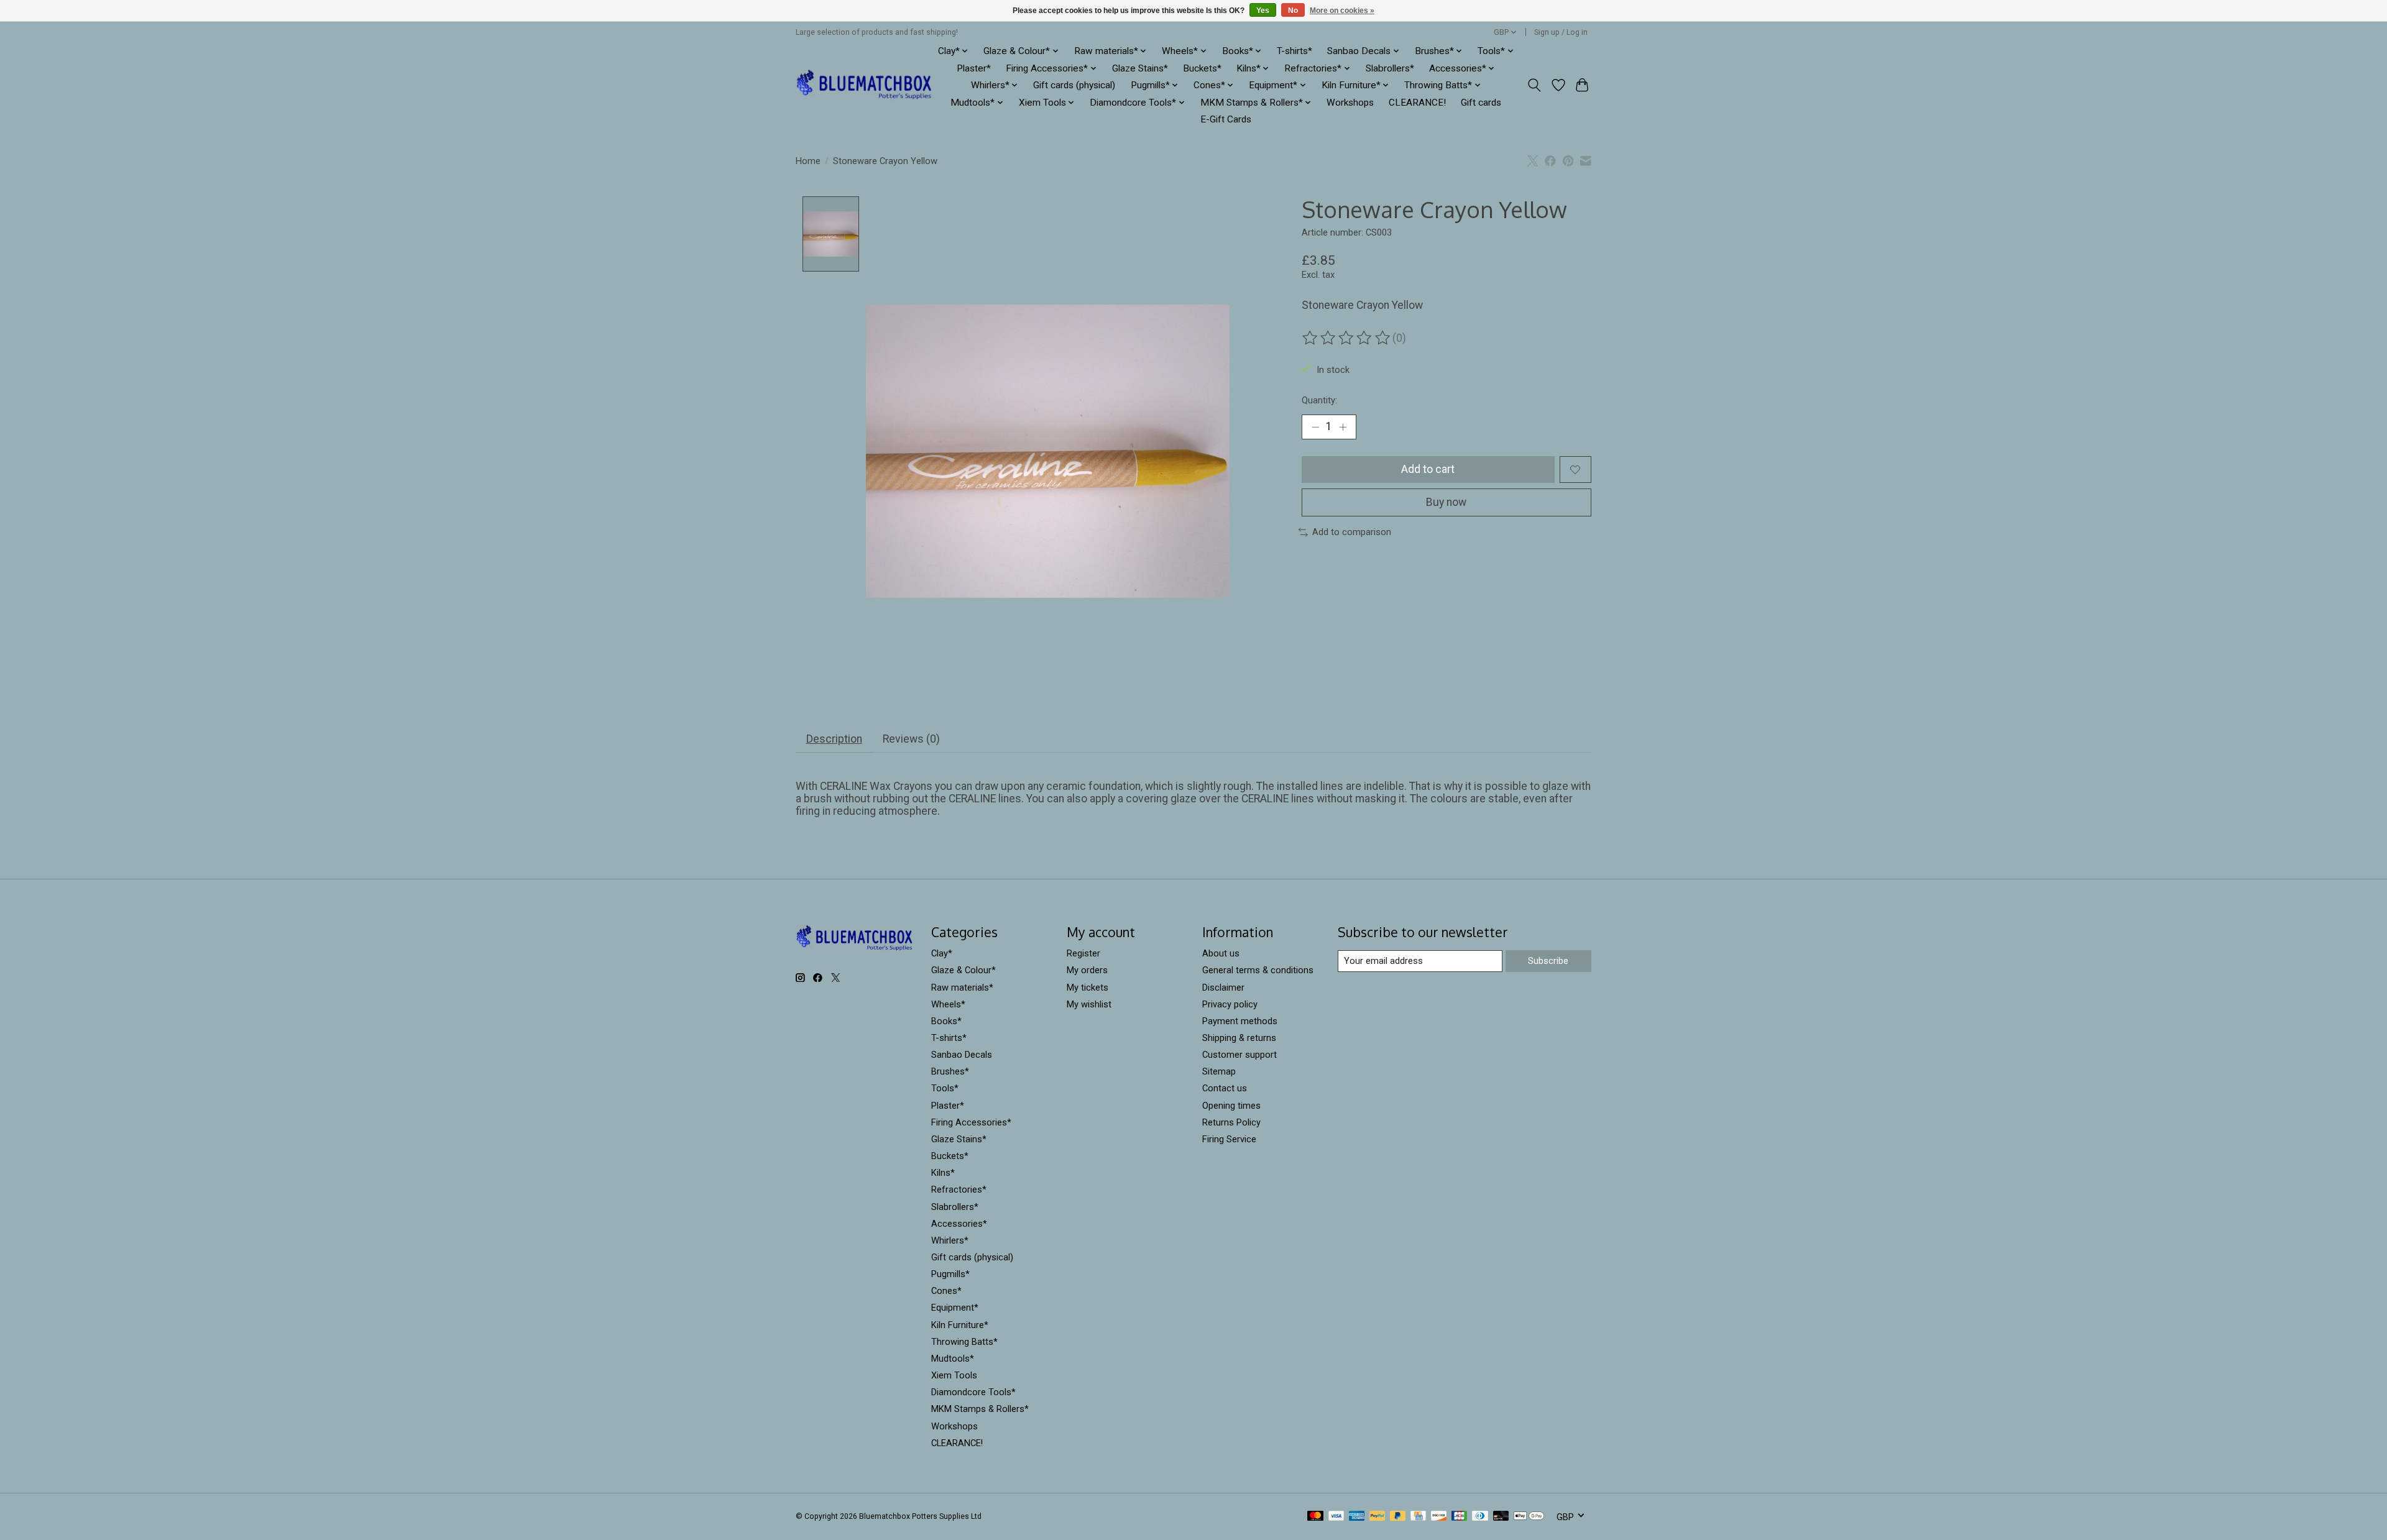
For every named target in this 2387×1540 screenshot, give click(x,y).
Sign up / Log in (1561, 32)
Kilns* (943, 1173)
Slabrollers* (1390, 68)
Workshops (1350, 103)
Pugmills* (950, 1274)
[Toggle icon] (1534, 85)
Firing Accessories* (971, 1122)
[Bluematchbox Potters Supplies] (864, 85)
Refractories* (959, 1189)
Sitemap (1219, 1071)
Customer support (1239, 1055)
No (1293, 11)
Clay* (942, 953)
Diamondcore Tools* (973, 1392)
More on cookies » (1342, 11)
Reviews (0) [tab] (911, 739)
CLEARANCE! (1417, 103)
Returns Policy (1231, 1122)
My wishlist (1089, 1004)
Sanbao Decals (962, 1055)
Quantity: (1319, 400)
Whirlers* (950, 1240)
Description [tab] (834, 739)
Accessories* (959, 1224)
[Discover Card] (1439, 1517)
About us (1221, 953)
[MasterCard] (1315, 1517)
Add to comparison (1352, 532)
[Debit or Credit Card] (1501, 1517)
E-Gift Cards (1226, 119)
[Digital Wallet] (1529, 1517)
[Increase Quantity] (1343, 427)
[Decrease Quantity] (1315, 427)
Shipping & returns (1239, 1038)
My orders (1087, 970)
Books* (946, 1021)
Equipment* (955, 1308)
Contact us (1225, 1088)
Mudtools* (953, 1359)
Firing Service (1229, 1139)
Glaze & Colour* (964, 970)
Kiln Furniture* (960, 1325)
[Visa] (1336, 1517)
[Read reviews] (1347, 338)
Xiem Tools (954, 1375)
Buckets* (1202, 68)
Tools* (945, 1088)
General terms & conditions (1258, 970)
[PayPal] (1377, 1517)
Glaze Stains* (1140, 68)
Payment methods (1240, 1021)
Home (808, 161)
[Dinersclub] (1480, 1517)
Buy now (1446, 502)
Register (1083, 953)
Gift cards (1481, 103)
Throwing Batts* (964, 1342)
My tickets (1088, 988)
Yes (1263, 11)
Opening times (1231, 1106)
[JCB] (1460, 1517)
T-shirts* (1295, 51)
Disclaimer (1223, 988)
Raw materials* (962, 988)
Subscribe (1548, 961)
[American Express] (1357, 1517)
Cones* (946, 1291)
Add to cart (1428, 469)
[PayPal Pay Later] (1398, 1517)
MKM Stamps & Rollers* (980, 1409)
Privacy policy (1230, 1004)
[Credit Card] (1418, 1517)
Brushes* (950, 1071)
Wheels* (948, 1004)
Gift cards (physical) (1074, 85)
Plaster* (974, 68)
